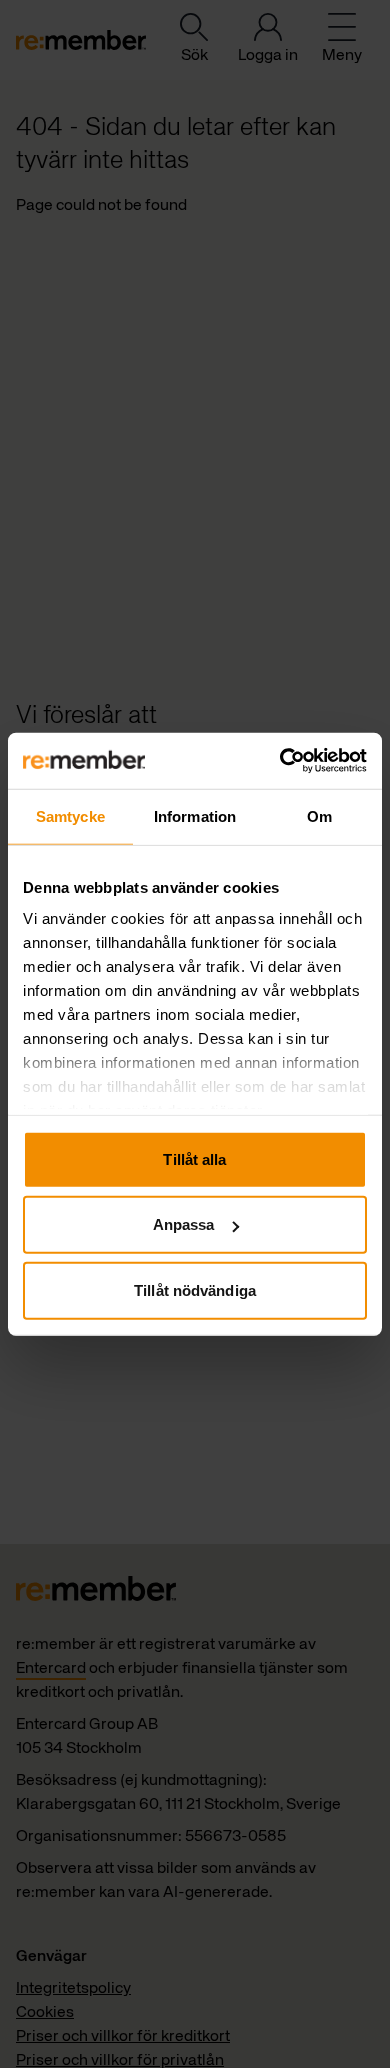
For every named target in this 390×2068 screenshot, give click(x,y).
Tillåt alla (194, 1158)
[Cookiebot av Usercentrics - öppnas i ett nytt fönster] (280, 761)
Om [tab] (319, 815)
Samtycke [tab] (70, 815)
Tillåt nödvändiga (195, 1289)
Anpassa (184, 1224)
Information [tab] (195, 815)
